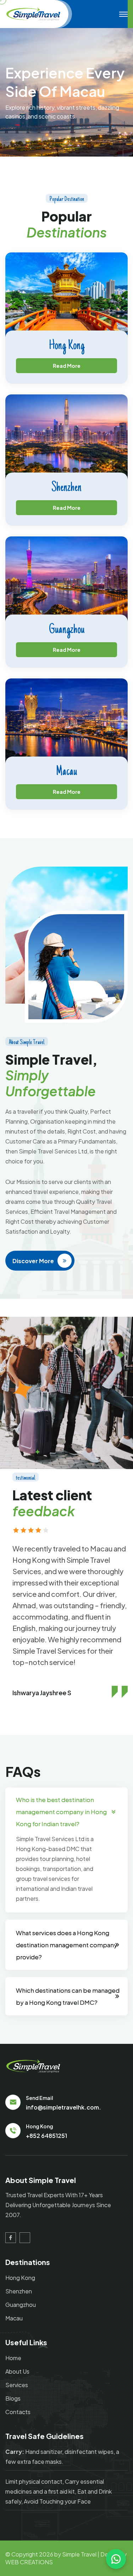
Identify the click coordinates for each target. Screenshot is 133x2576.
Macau (66, 772)
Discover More (33, 1261)
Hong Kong (67, 346)
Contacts (18, 2412)
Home (13, 2358)
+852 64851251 (46, 2136)
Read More (67, 366)
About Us (17, 2371)
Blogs (13, 2398)
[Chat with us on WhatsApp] (116, 2559)
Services (17, 2385)
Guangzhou (67, 630)
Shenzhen (66, 488)
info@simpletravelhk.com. (63, 2107)
